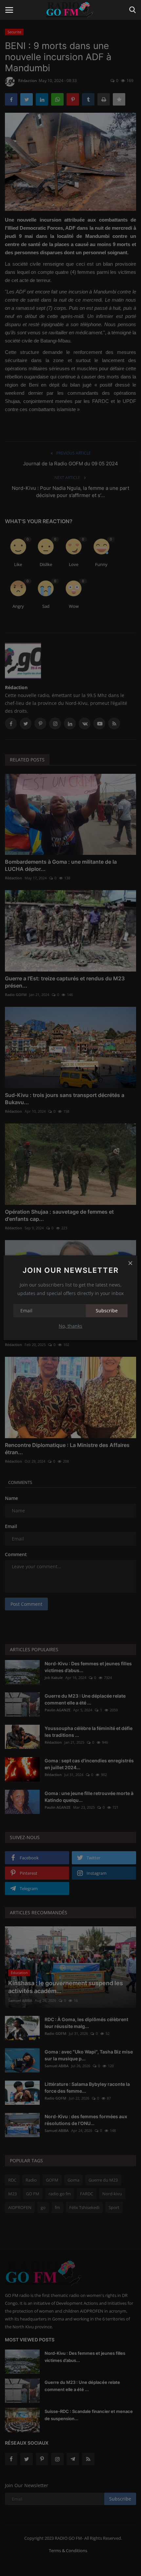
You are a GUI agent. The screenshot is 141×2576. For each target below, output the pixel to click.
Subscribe (107, 1311)
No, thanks (70, 1326)
